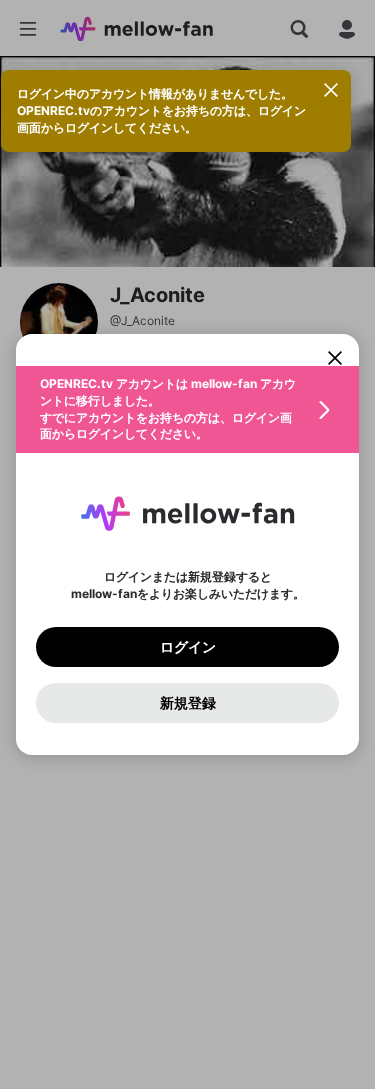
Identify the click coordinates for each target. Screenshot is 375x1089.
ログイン (188, 647)
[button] (187, 409)
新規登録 (188, 703)
